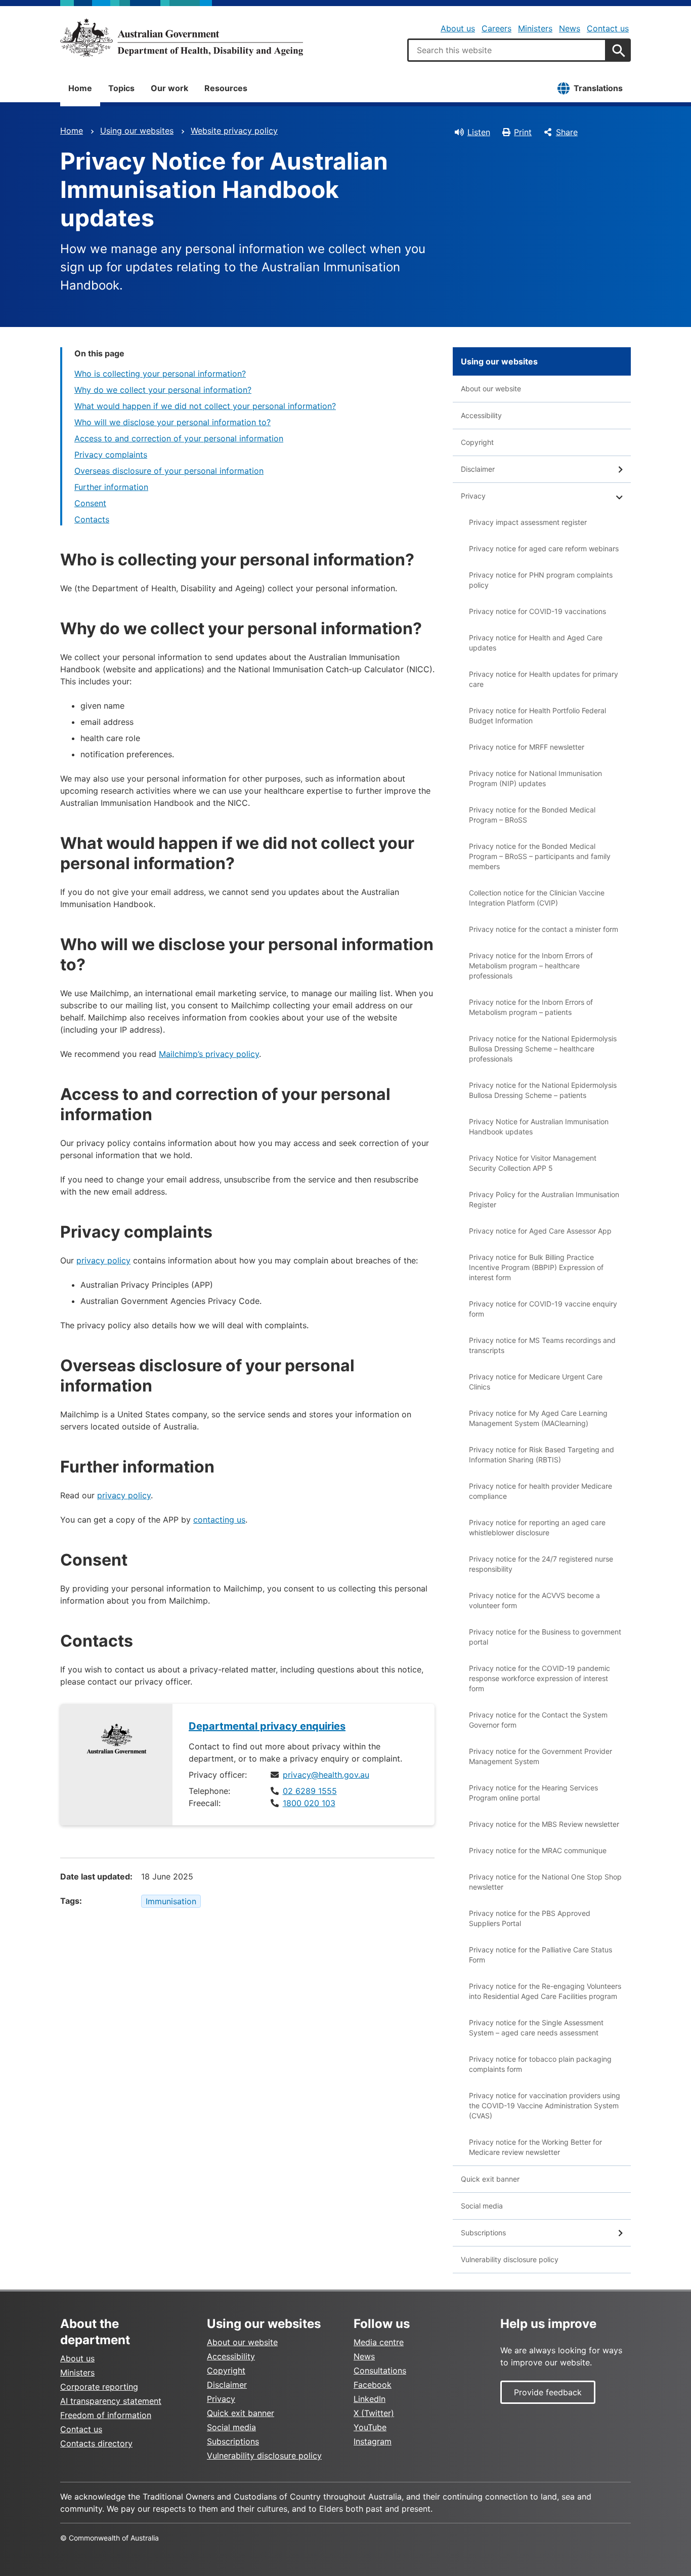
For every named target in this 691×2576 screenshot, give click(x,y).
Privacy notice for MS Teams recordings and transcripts (542, 1345)
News (570, 28)
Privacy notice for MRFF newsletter (527, 747)
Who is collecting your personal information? (160, 374)
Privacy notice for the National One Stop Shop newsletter (545, 1882)
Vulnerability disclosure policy (510, 2259)
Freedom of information (106, 2415)
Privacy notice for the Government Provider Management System (541, 1756)
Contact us (608, 28)
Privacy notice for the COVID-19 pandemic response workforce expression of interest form (539, 1678)
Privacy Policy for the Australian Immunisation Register (544, 1199)
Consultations (380, 2370)
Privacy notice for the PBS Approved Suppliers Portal (530, 1918)
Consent (90, 503)
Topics (121, 88)
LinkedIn (370, 2399)
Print (523, 132)
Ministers (535, 28)
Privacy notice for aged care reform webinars (544, 548)
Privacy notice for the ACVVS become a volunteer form (534, 1600)
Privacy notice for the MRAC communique (538, 1850)
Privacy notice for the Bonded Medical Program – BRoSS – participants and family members (540, 856)
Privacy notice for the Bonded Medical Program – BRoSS (532, 815)
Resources (226, 88)
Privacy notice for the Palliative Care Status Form (541, 1955)
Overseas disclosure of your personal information (169, 471)
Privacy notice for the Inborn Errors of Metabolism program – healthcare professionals (531, 966)
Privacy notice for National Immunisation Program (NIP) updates (535, 778)
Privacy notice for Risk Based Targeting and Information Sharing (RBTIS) (542, 1455)
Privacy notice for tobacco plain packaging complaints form (540, 2064)
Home (80, 88)
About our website (491, 389)
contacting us (219, 1520)
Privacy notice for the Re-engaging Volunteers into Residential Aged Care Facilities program (545, 1991)
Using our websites (137, 131)
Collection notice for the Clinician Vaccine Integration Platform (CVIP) (537, 898)
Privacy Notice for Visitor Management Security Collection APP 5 (533, 1163)
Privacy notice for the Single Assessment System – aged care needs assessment (536, 2028)
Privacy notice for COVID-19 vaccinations (537, 611)
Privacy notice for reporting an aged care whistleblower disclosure (537, 1527)
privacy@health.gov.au (326, 1775)
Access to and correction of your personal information (179, 438)
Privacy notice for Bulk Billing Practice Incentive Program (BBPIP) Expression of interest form (536, 1267)
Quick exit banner (490, 2179)
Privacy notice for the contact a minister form (544, 929)
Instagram (373, 2441)
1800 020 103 (309, 1803)
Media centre (379, 2342)
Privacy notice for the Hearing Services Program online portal (533, 1793)
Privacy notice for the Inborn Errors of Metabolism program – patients (531, 1007)
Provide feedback (548, 2392)
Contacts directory (96, 2443)
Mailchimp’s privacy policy (209, 1054)
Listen (479, 132)
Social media (482, 2206)
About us (458, 28)
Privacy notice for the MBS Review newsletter (544, 1824)
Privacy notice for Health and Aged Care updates (536, 643)
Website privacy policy (234, 131)
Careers (496, 28)
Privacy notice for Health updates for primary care (544, 679)
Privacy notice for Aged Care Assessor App (540, 1231)
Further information (111, 487)
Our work (169, 88)
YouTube (370, 2427)
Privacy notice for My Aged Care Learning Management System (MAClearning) (538, 1418)
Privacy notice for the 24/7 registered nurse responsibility (541, 1564)
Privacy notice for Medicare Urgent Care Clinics (536, 1382)
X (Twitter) (374, 2413)
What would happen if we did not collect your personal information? (205, 406)
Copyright (477, 442)
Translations (598, 88)
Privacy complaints (111, 455)
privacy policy (103, 1260)
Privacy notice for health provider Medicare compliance (541, 1491)
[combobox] (507, 50)
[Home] (182, 37)
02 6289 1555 (310, 1791)
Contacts (92, 519)
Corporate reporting (99, 2387)
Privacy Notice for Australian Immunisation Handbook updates (539, 1127)
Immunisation (171, 1901)
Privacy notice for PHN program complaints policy (541, 580)
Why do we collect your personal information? (163, 390)
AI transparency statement (111, 2401)
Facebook (373, 2385)
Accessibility (481, 415)
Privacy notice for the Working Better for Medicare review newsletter (535, 2147)
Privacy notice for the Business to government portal (545, 1637)
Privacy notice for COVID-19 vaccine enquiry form (543, 1309)
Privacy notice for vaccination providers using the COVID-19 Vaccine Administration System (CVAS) (545, 2105)
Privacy (473, 496)
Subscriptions (483, 2233)
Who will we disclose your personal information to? (172, 422)
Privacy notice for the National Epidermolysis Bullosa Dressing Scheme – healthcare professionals (543, 1049)
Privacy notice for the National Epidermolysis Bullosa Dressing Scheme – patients (543, 1090)
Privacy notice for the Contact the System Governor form (538, 1720)
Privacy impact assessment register (528, 522)
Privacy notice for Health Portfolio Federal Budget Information (537, 715)
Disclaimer (478, 469)
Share (567, 132)
